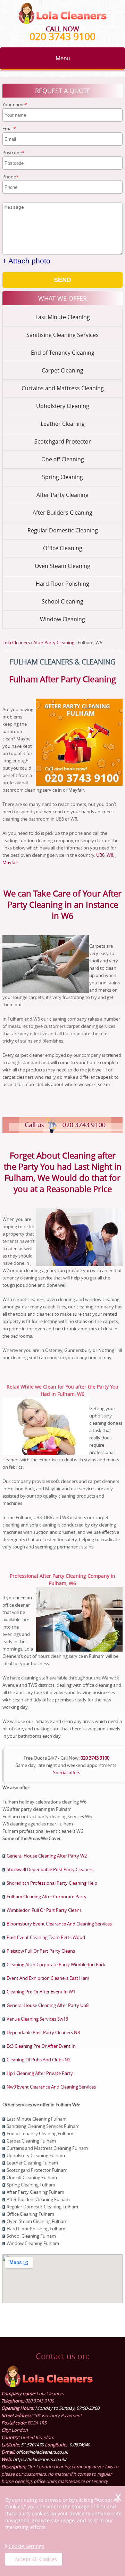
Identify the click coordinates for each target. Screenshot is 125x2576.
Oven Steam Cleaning (62, 566)
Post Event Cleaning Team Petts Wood (46, 1937)
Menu (63, 58)
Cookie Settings (26, 2546)
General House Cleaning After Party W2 (47, 1856)
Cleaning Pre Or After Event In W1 (41, 1992)
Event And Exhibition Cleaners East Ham (48, 1978)
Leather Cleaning (63, 424)
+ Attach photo (26, 261)
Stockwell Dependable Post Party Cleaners (50, 1869)
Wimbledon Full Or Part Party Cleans (44, 1910)
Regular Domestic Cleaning (63, 530)
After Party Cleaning (62, 495)
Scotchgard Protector (63, 441)
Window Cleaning (62, 619)
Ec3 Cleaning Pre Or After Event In (41, 2046)
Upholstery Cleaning (63, 406)
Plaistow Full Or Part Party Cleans (41, 1951)
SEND (62, 280)
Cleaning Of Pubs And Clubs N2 (39, 2060)
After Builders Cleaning (62, 513)
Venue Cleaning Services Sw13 (37, 2019)
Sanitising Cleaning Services (62, 335)
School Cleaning (62, 601)
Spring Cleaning (62, 477)
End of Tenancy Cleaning (63, 353)
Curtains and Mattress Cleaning (63, 388)
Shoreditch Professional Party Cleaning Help (52, 1883)
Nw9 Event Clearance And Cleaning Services (51, 2087)
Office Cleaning (63, 548)
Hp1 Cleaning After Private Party (40, 2073)
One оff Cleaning (63, 459)
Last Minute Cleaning (63, 317)
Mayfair (10, 862)
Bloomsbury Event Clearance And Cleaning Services (59, 1924)
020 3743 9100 (62, 36)
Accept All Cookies (36, 2559)
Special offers (67, 1773)
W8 (110, 855)
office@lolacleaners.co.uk (42, 2452)
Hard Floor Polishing (62, 584)
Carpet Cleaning (62, 370)
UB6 (100, 855)
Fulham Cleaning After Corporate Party (47, 1897)
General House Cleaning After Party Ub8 (48, 2005)
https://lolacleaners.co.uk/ (40, 2459)
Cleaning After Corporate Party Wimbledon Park (56, 1964)
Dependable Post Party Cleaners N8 (43, 2032)
